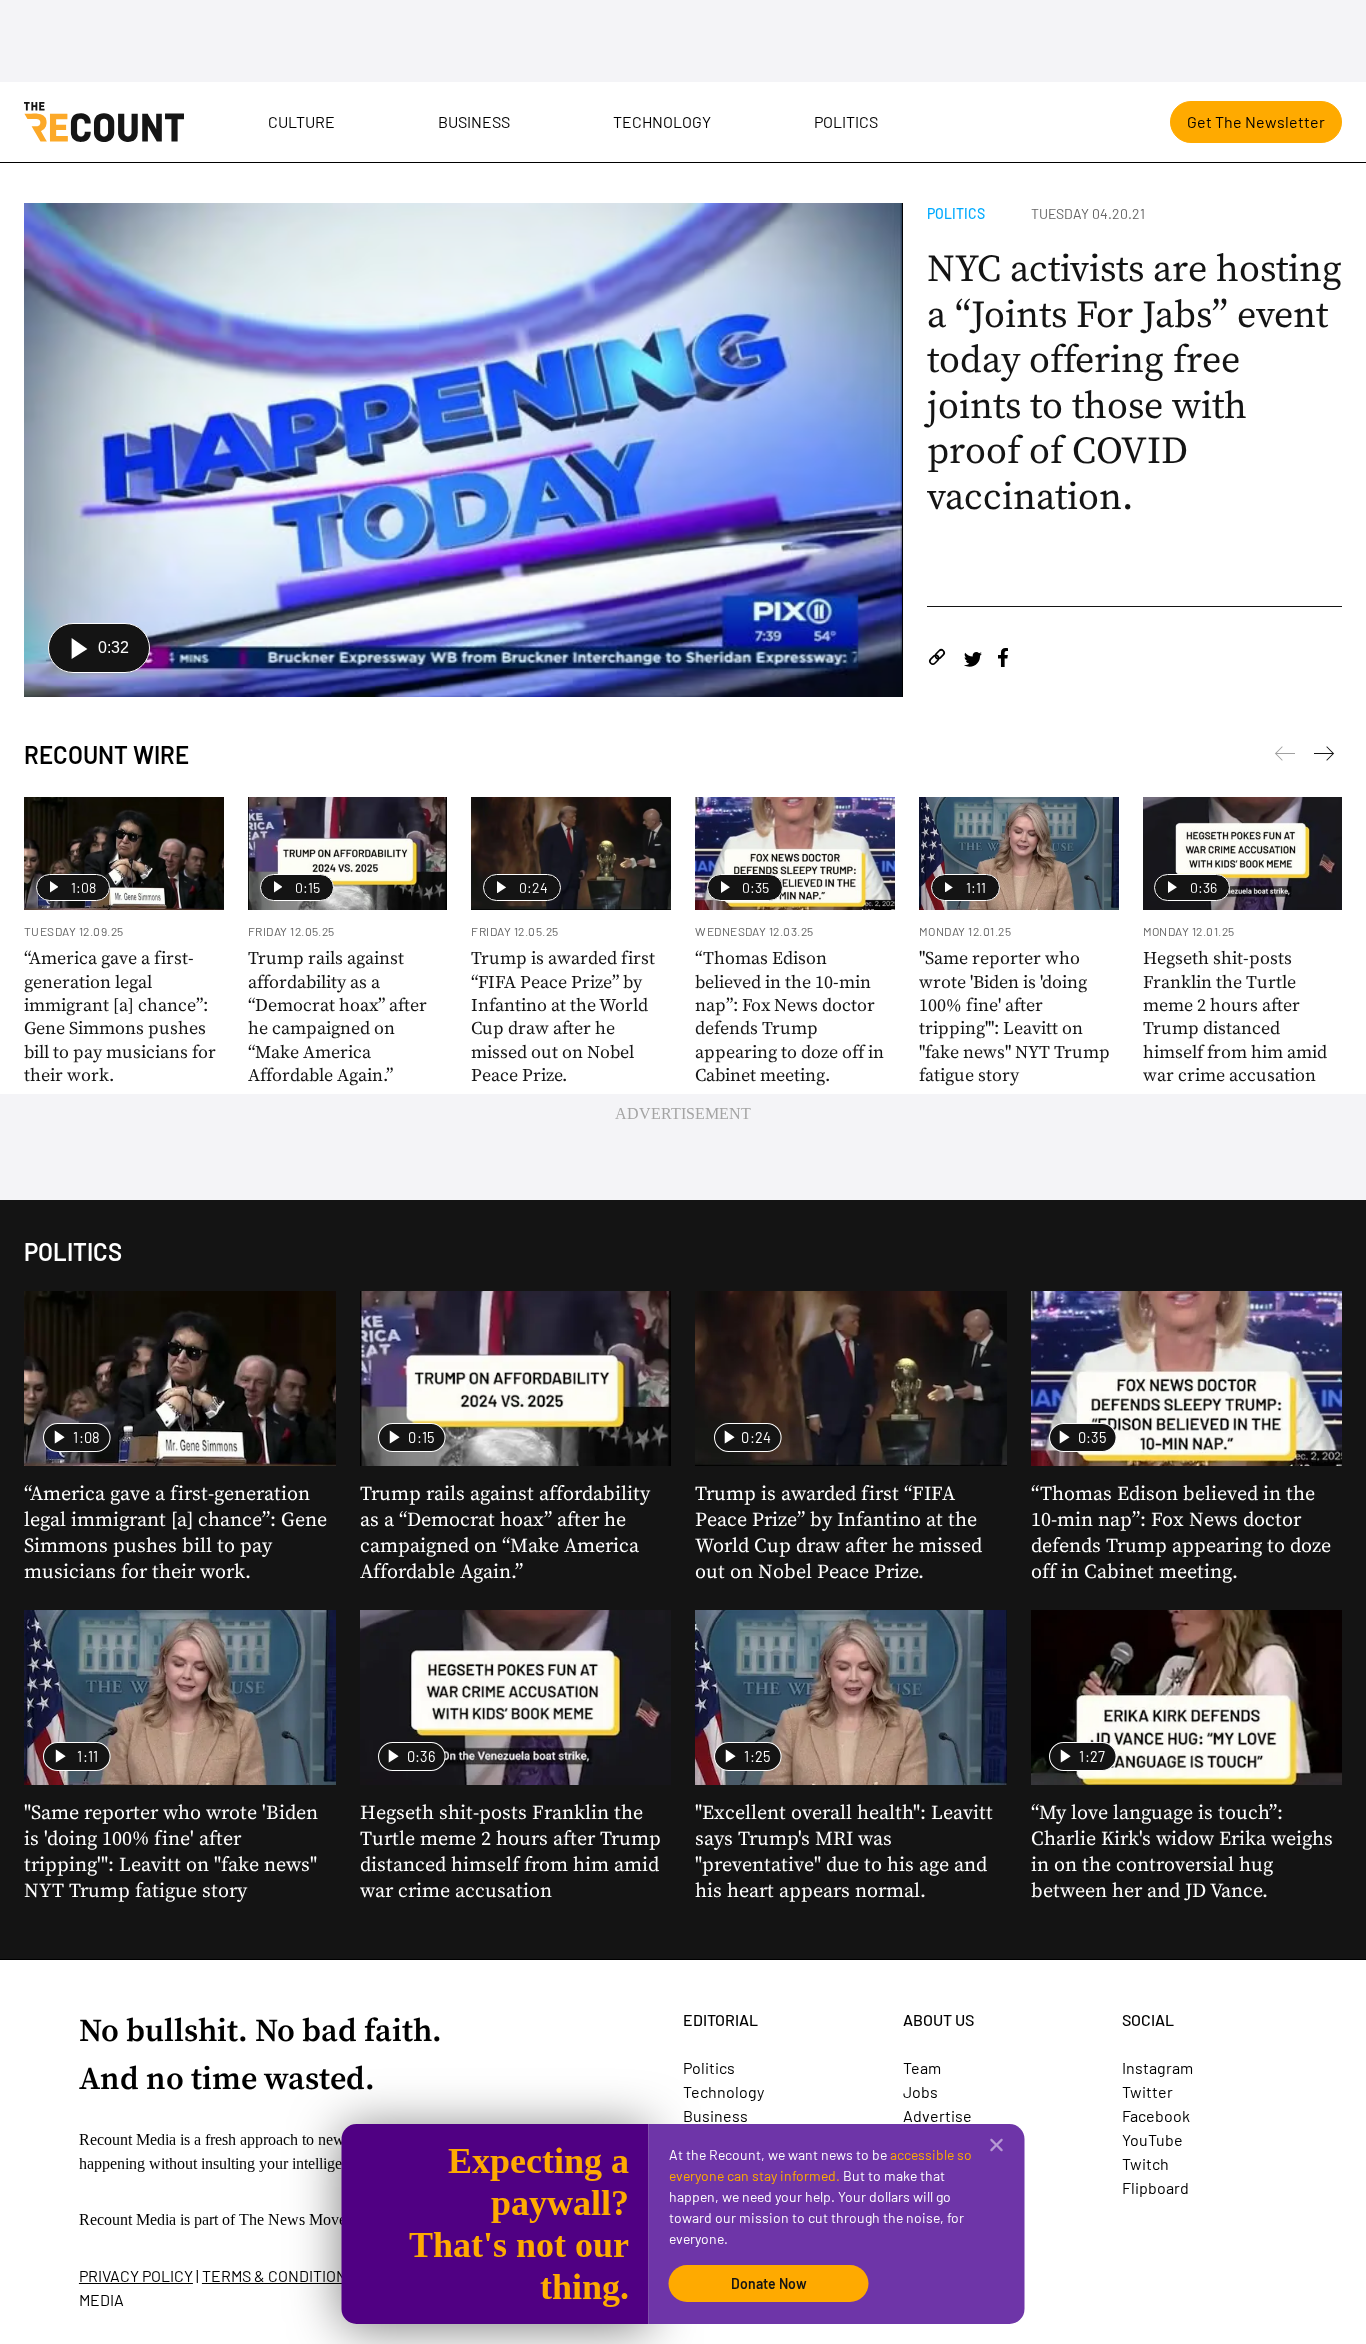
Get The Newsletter (1256, 121)
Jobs (920, 2091)
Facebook (1156, 2115)
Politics (846, 121)
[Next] (1285, 757)
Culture (301, 121)
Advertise (937, 2115)
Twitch (1145, 2163)
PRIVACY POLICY (136, 2275)
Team (922, 2067)
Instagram (1157, 2067)
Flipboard (1155, 2187)
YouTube (1152, 2139)
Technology (662, 121)
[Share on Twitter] (972, 660)
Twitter (1147, 2091)
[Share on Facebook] (1003, 660)
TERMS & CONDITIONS (279, 2275)
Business (474, 121)
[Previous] (1324, 757)
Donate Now (769, 2283)
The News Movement (308, 2219)
